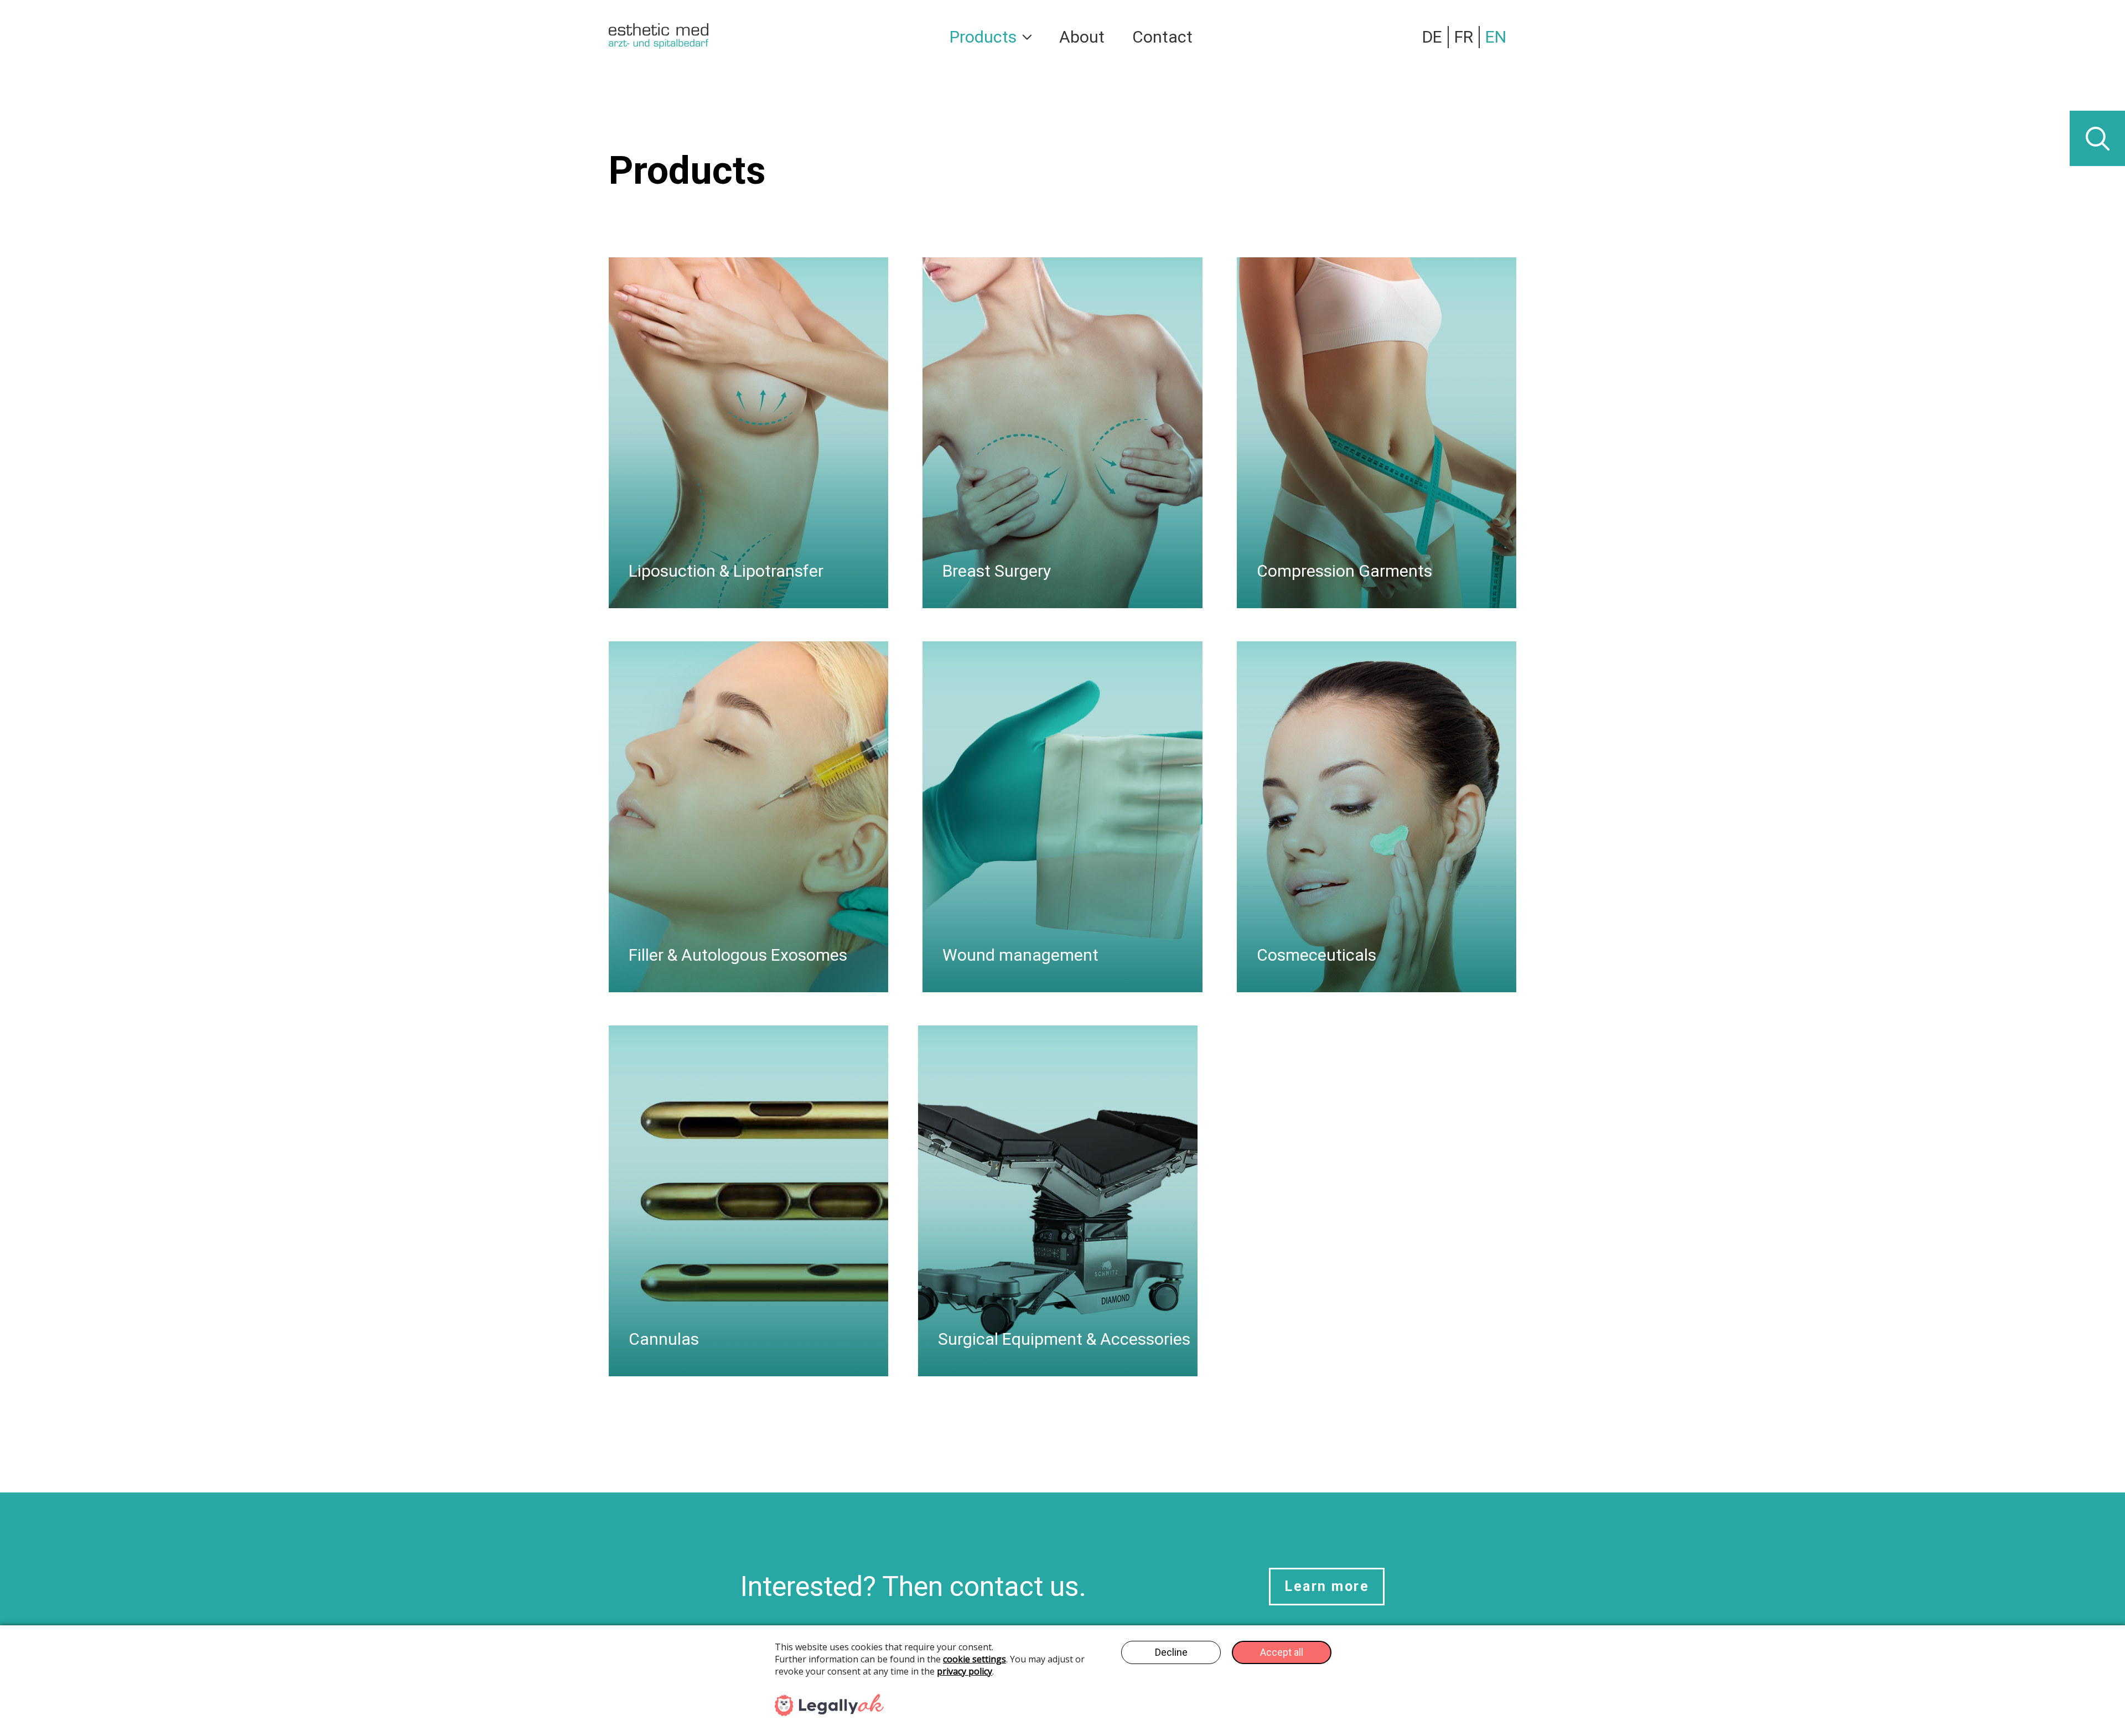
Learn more (1327, 1586)
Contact (1162, 37)
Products (983, 37)
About (1082, 37)
